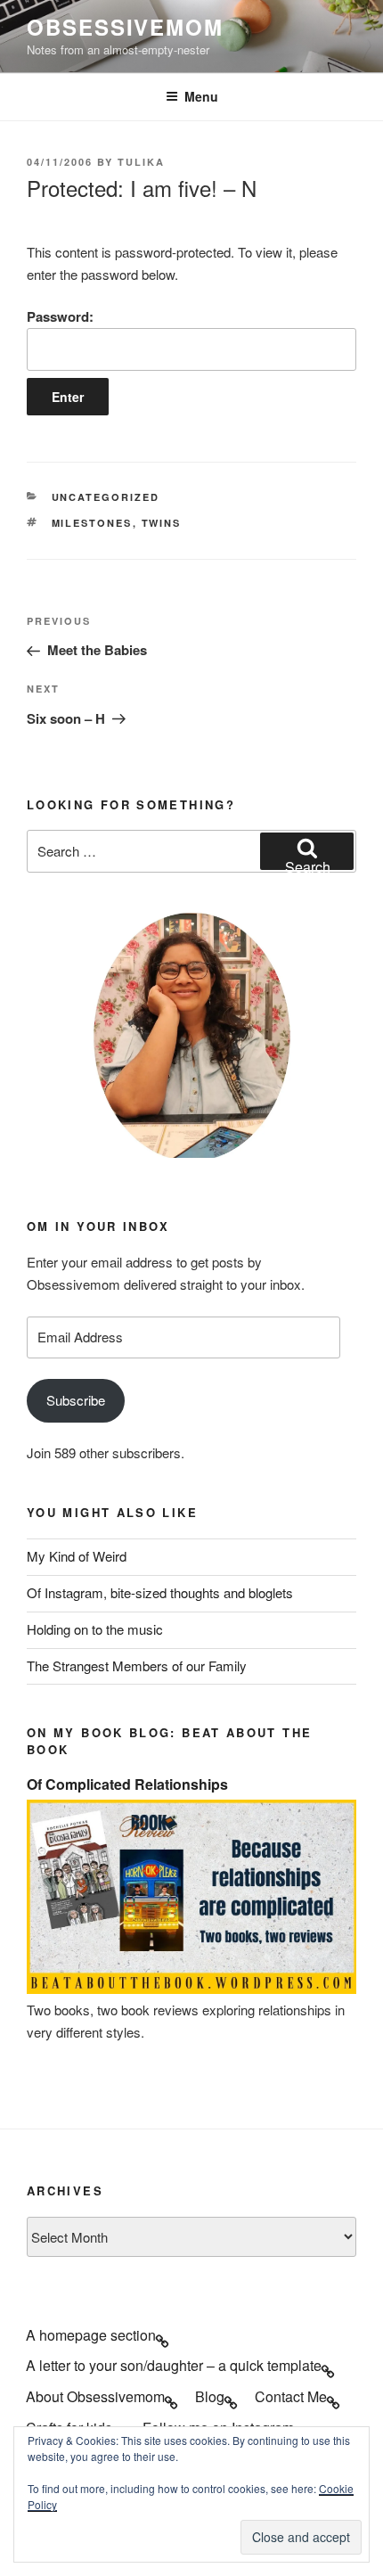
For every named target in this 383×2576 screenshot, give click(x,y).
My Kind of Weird (77, 1556)
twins (162, 523)
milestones (92, 523)
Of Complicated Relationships (127, 1784)
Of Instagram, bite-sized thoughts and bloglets (160, 1592)
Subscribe (76, 1400)
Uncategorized (106, 497)
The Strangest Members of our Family (137, 1665)
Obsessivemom (125, 27)
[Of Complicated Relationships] (191, 1988)
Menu (201, 96)
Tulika (141, 162)
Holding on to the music (95, 1629)
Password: (60, 316)
